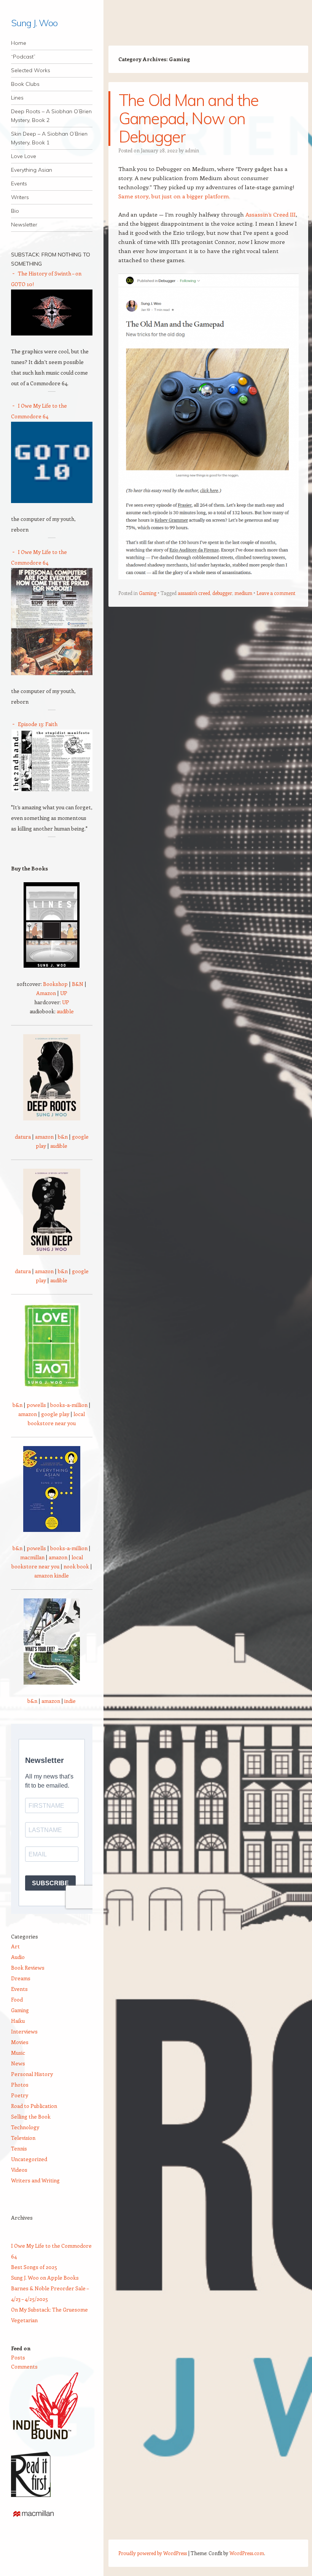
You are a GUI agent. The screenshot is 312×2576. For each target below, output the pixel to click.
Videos (19, 2170)
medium (243, 593)
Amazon (46, 993)
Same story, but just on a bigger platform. (174, 196)
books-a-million (69, 1405)
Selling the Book (31, 2116)
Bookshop (55, 984)
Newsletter (24, 225)
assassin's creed (194, 593)
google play (55, 1414)
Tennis (19, 2148)
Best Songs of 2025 (34, 2267)
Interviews (24, 2031)
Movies (20, 2042)
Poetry (20, 2095)
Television (23, 2138)
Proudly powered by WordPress (153, 2553)
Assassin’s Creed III (271, 214)
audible (65, 1011)
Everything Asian (32, 170)
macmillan (32, 1557)
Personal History (32, 2074)
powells (36, 1405)
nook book (76, 1566)
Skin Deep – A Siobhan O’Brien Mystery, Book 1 (49, 138)
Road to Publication (34, 2106)
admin (192, 150)
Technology (25, 2127)
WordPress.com (247, 2553)
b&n (63, 1137)
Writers (20, 197)
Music (18, 2053)
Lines (17, 98)
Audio (18, 1957)
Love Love (24, 156)
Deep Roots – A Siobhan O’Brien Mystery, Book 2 (51, 116)
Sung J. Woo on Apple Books (45, 2278)
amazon (44, 1137)
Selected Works (31, 70)
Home (19, 43)
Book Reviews (28, 1968)
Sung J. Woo (34, 23)
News (18, 2063)
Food (17, 1999)
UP (64, 993)
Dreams (21, 1978)
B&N (78, 984)
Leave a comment (276, 593)
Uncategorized (29, 2159)
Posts (18, 2357)
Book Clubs (25, 84)
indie (70, 1701)
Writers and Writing (35, 2180)
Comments (24, 2366)
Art (15, 1946)
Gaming (148, 593)
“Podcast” (23, 57)
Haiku (18, 2021)
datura (23, 1137)
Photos (20, 2085)
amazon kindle (52, 1575)
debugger (222, 593)
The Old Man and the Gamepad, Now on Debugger (189, 118)
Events (19, 184)
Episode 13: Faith (38, 724)
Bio (15, 211)
